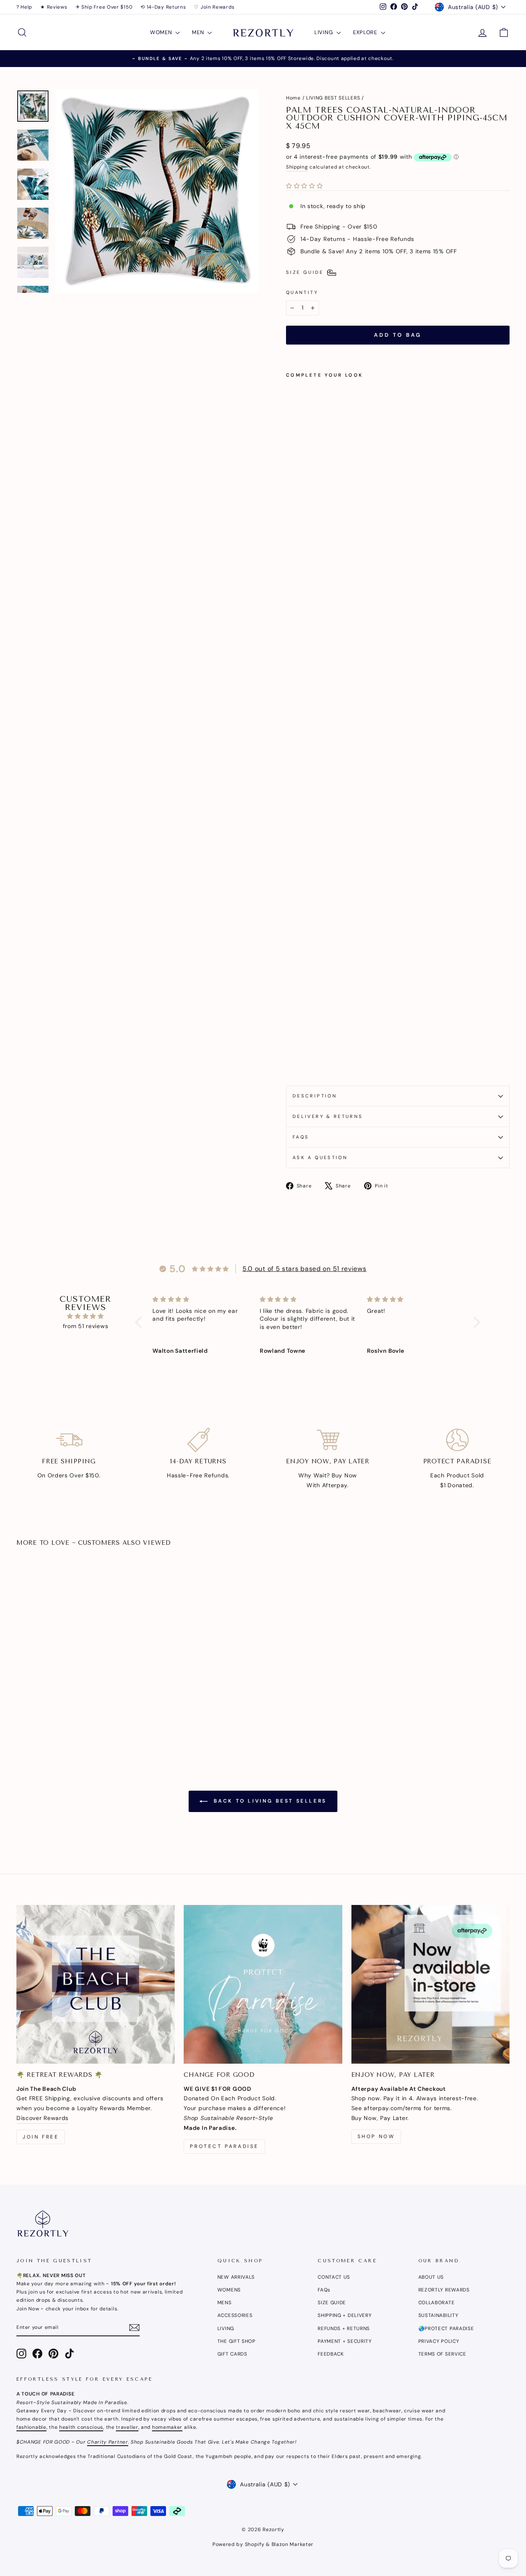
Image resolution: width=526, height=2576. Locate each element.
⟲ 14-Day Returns (163, 7)
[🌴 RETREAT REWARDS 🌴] (96, 1984)
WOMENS (229, 2290)
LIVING (324, 32)
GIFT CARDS (232, 2354)
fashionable (31, 2427)
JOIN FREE (41, 2137)
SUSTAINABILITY (438, 2315)
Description (315, 1096)
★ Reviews (54, 7)
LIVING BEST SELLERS (333, 98)
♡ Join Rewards (214, 7)
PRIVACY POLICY (439, 2341)
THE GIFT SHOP (236, 2341)
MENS (225, 2303)
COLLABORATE (437, 2303)
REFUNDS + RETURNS (344, 2328)
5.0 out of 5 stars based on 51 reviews (305, 1269)
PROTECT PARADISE (224, 2146)
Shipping (297, 167)
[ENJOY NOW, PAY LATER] (430, 1984)
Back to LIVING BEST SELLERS (269, 1801)
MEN (199, 32)
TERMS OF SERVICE (442, 2354)
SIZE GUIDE (332, 2303)
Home (293, 98)
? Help (24, 7)
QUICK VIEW (75, 1673)
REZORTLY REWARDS (444, 2290)
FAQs (301, 1137)
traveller (127, 2427)
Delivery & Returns (328, 1116)
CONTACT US (334, 2277)
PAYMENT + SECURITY (345, 2341)
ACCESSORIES (235, 2315)
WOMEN (162, 32)
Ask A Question (320, 1157)
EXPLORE (366, 32)
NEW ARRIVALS (236, 2277)
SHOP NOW (376, 2136)
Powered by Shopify (239, 2544)
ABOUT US (431, 2277)
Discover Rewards (43, 2118)
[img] (85, 1316)
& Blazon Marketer (289, 2544)
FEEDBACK (331, 2354)
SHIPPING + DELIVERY (345, 2315)
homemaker (167, 2427)
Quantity (302, 292)
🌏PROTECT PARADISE (446, 2328)
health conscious (81, 2427)
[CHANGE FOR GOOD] (263, 1984)
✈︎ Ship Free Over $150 (104, 7)
